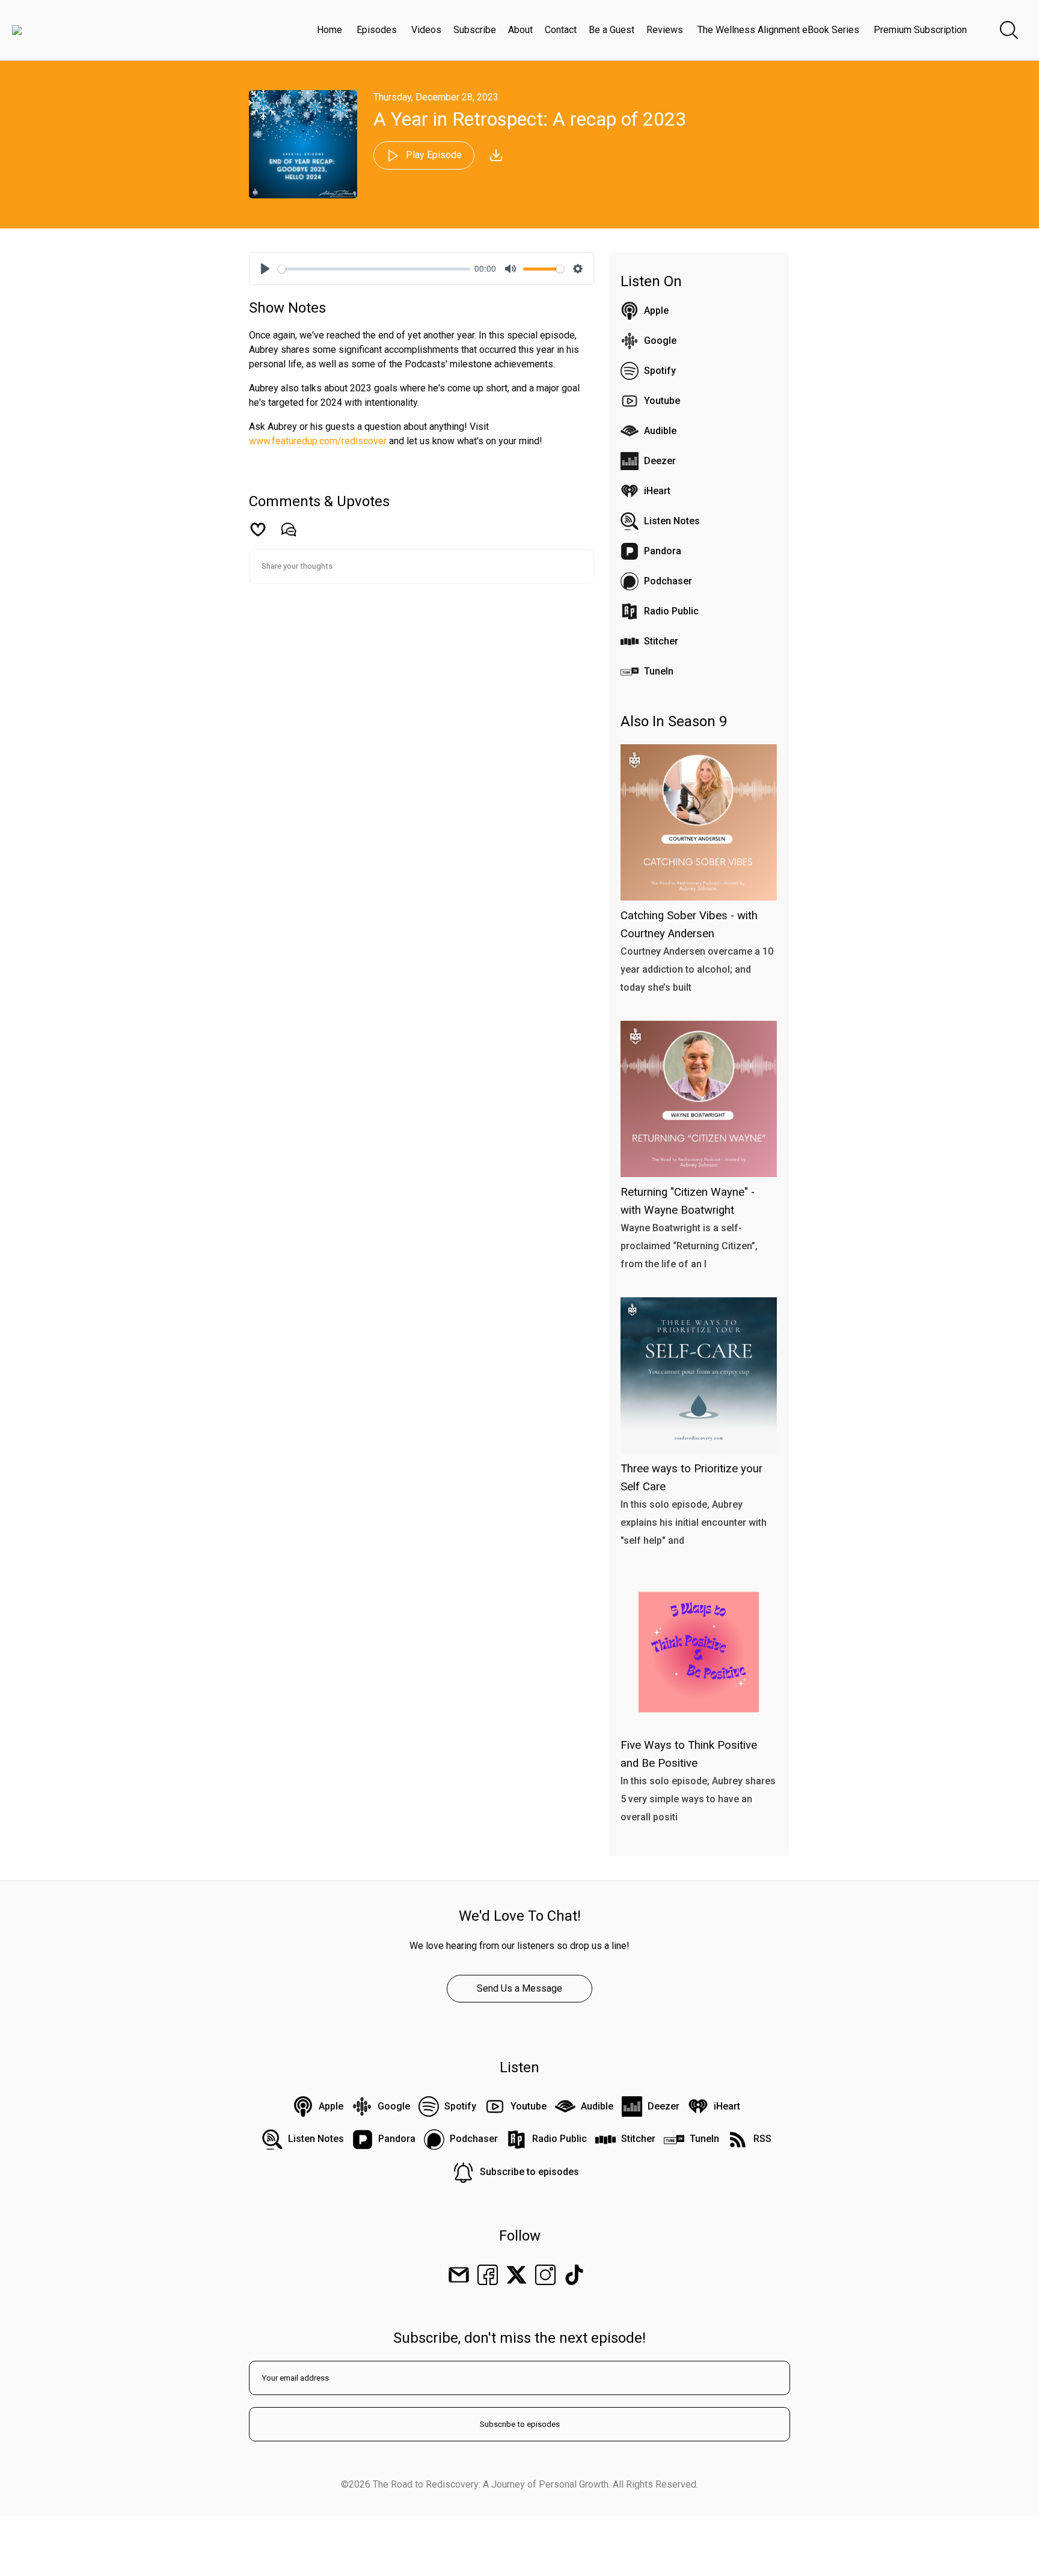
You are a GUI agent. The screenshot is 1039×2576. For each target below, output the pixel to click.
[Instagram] (545, 2275)
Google (660, 341)
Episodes (377, 30)
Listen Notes (672, 521)
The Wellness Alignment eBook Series (778, 30)
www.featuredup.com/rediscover (318, 441)
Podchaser (668, 581)
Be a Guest (611, 30)
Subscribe (475, 30)
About (520, 30)
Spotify (660, 371)
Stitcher (661, 641)
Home (329, 30)
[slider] (374, 269)
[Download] (496, 155)
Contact (561, 30)
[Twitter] (516, 2275)
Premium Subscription (920, 30)
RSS (762, 2139)
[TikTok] (574, 2275)
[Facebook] (488, 2275)
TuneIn (659, 671)
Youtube (662, 401)
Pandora (663, 551)
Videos (426, 30)
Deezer (660, 461)
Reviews (665, 30)
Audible (660, 431)
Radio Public (671, 611)
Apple (656, 311)
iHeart (657, 491)
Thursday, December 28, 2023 (436, 97)
